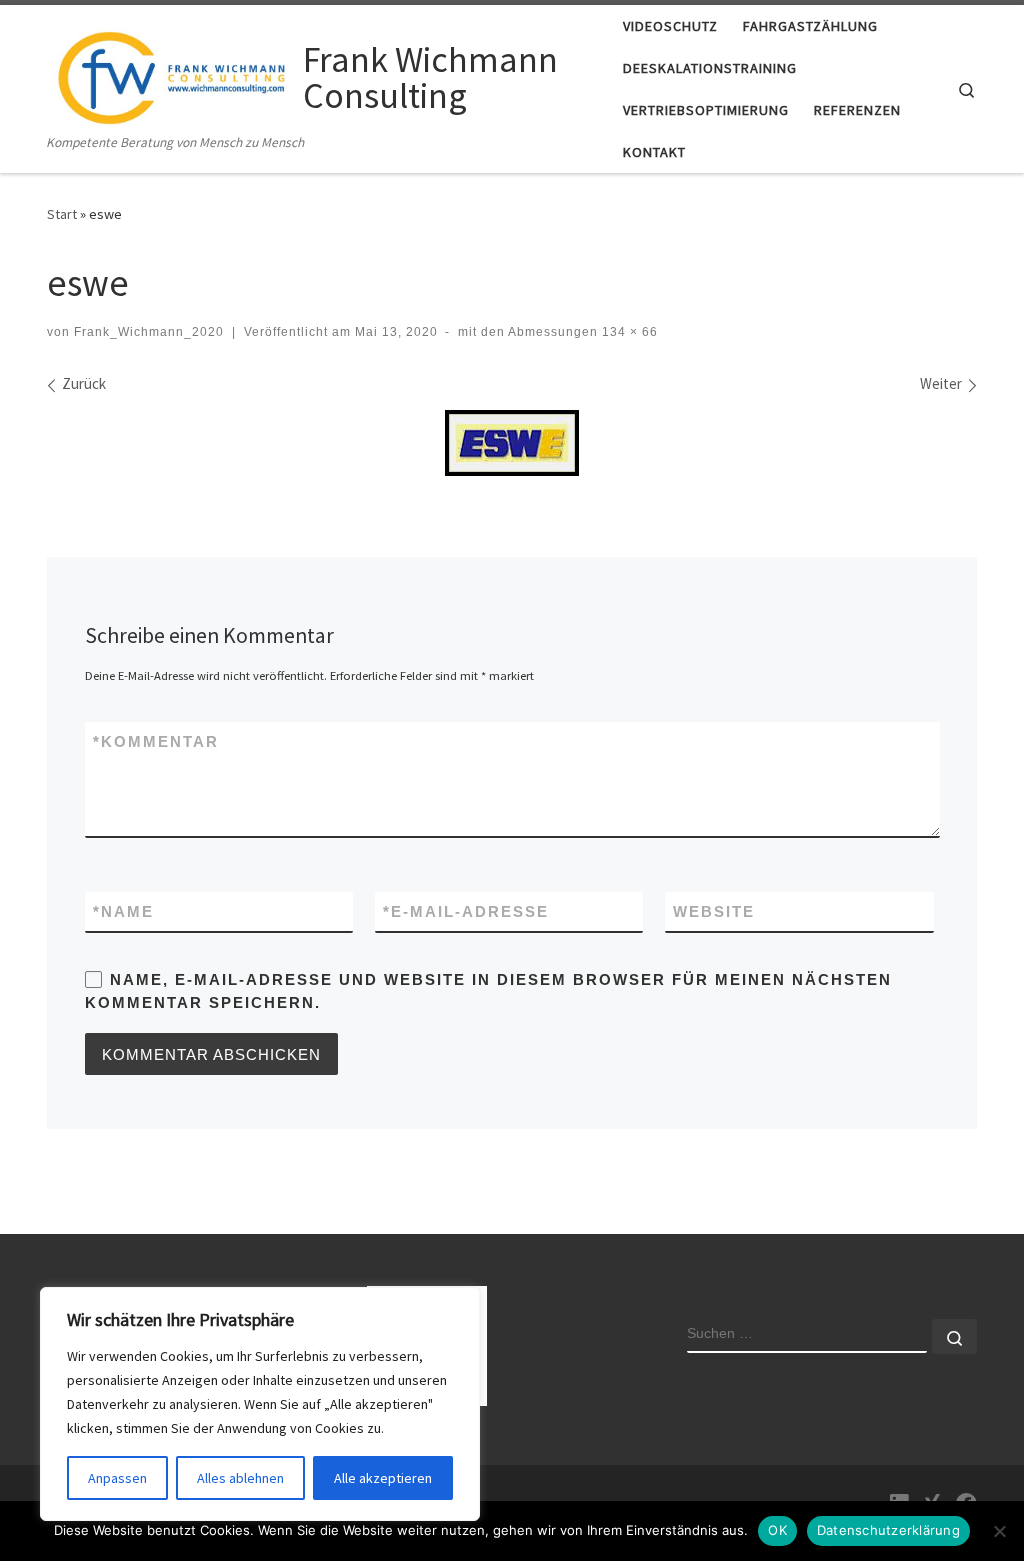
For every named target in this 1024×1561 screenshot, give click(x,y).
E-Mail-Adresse (466, 911)
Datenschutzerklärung (888, 1530)
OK (777, 1530)
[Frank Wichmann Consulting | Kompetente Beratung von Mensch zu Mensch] (171, 73)
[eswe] (512, 443)
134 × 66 (628, 332)
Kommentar (156, 741)
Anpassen (117, 1478)
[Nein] (999, 1531)
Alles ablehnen (240, 1478)
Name (123, 911)
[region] (260, 1404)
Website (714, 911)
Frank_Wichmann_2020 (149, 332)
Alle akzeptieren (383, 1478)
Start (62, 214)
